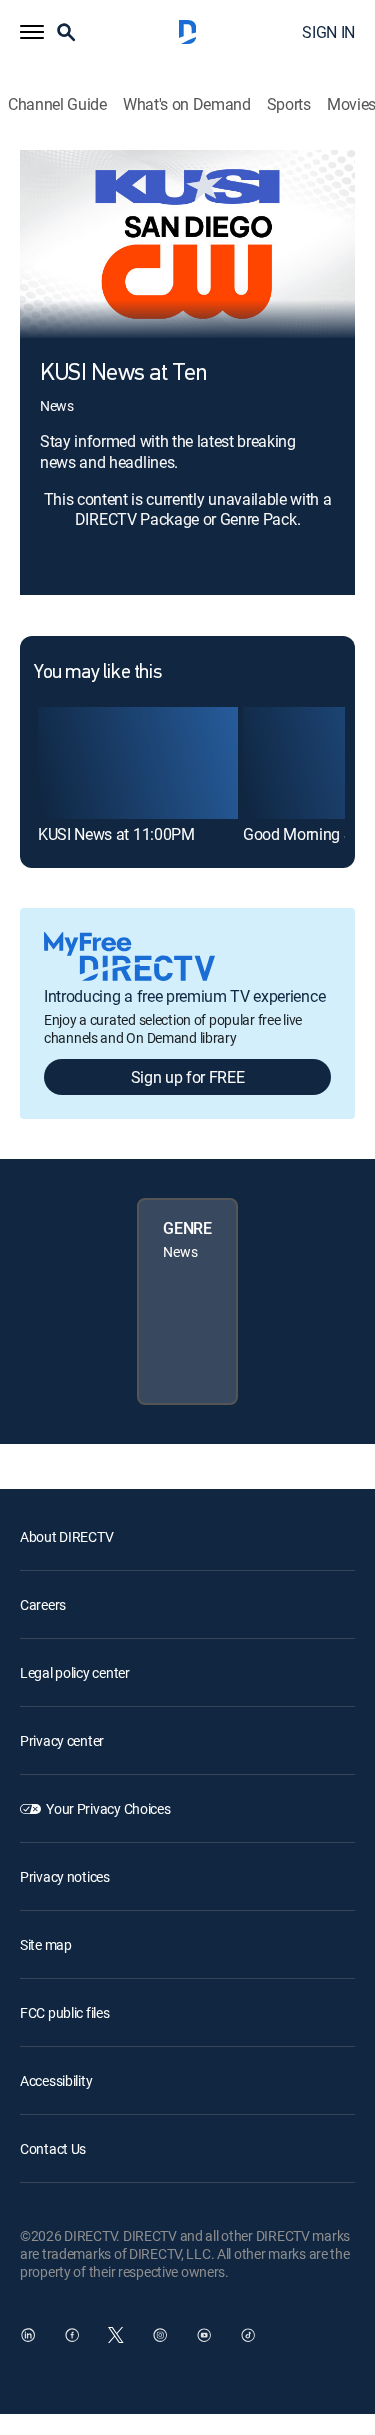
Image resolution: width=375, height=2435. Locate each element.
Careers (43, 1604)
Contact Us (53, 2148)
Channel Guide (57, 104)
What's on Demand (187, 104)
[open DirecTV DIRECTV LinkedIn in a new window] (28, 2335)
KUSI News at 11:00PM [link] (116, 834)
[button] (32, 32)
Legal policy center (75, 1672)
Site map (46, 1944)
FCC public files (65, 2012)
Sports (289, 104)
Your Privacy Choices (108, 1808)
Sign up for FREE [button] (188, 1077)
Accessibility (56, 2080)
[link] (138, 763)
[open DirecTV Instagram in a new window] (160, 2335)
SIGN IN (328, 32)
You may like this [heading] (97, 673)
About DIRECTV (66, 1536)
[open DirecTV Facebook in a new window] (72, 2335)
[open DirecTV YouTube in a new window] (204, 2335)
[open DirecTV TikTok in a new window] (248, 2335)
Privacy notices (65, 1876)
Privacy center (62, 1740)
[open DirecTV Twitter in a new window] (116, 2335)
